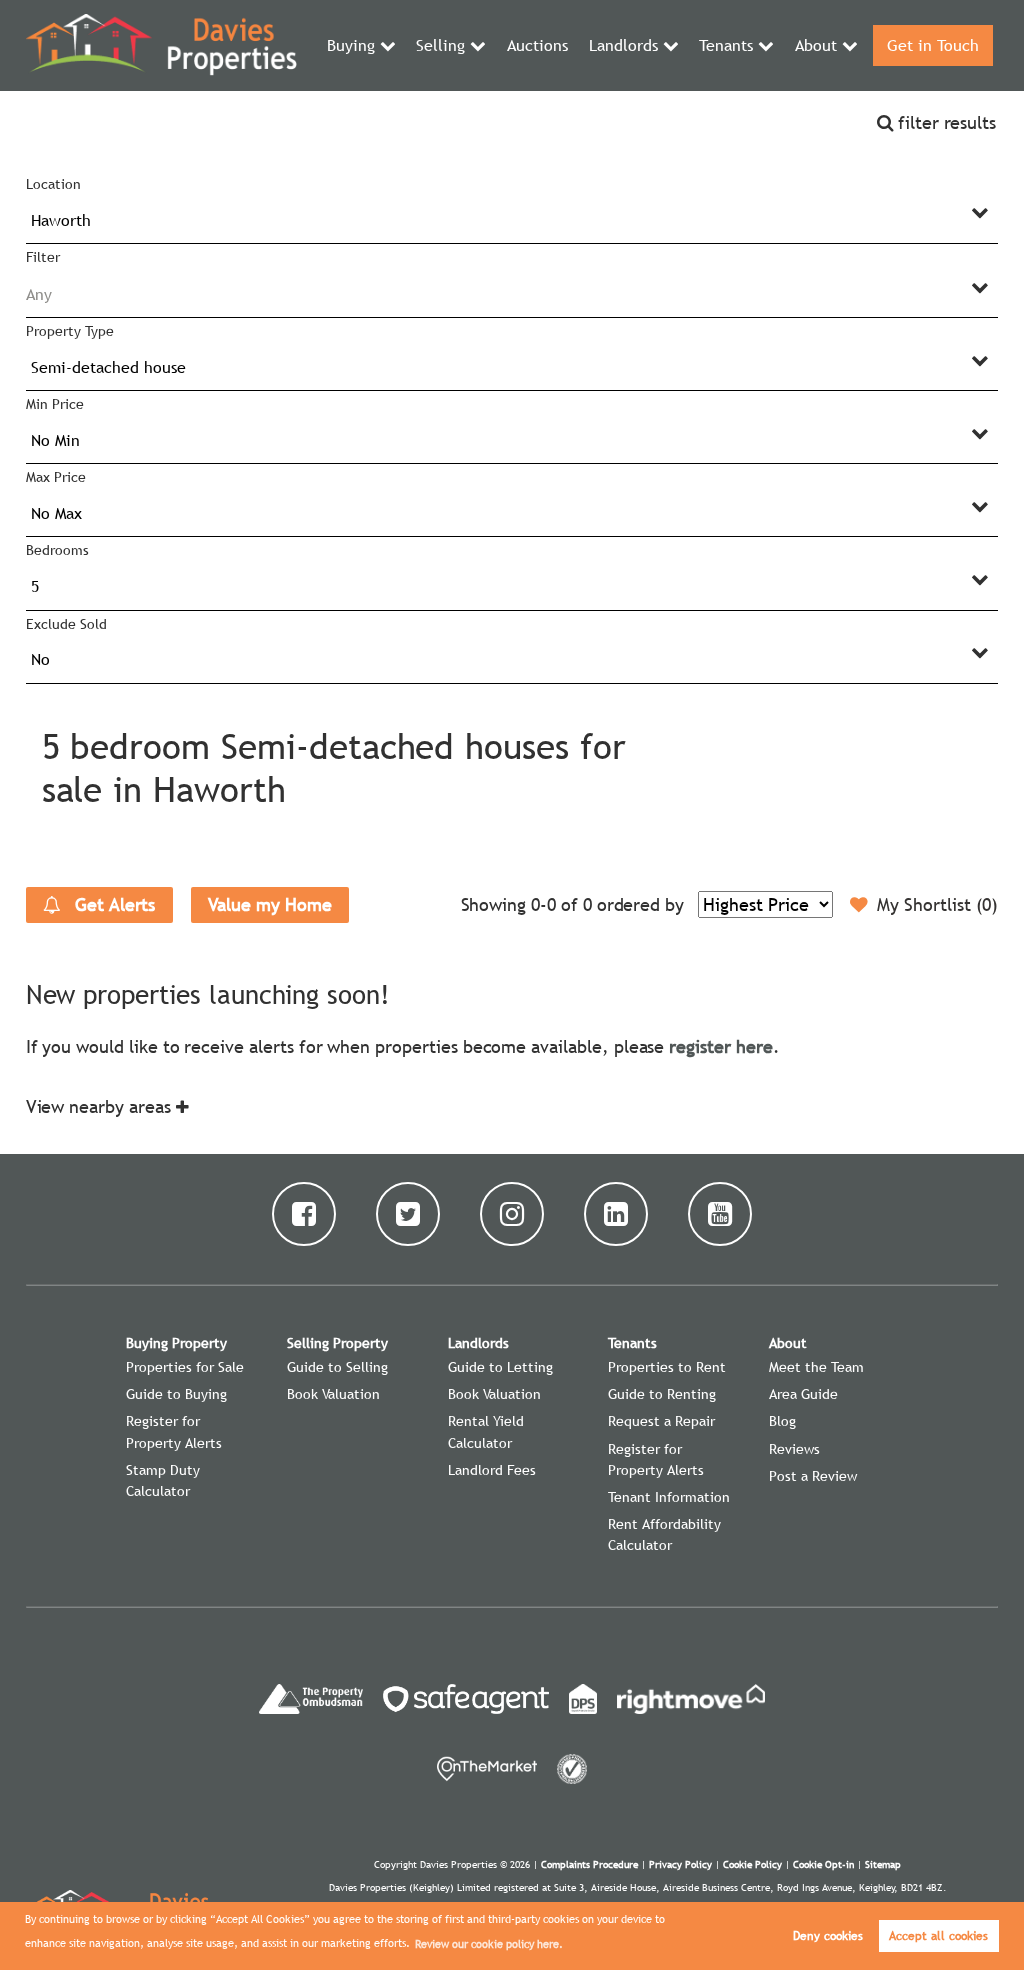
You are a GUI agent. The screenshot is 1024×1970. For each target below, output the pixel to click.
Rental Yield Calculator (486, 1431)
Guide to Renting (662, 1394)
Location (53, 184)
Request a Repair (661, 1421)
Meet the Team (816, 1367)
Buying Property (176, 1343)
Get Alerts (112, 904)
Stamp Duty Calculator (163, 1480)
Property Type (69, 331)
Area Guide (803, 1394)
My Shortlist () (937, 904)
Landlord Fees (492, 1470)
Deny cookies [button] (828, 1936)
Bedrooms (57, 550)
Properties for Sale (185, 1367)
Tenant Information (669, 1497)
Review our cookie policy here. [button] (489, 1944)
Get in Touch (933, 45)
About (816, 45)
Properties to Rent (667, 1367)
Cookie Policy (752, 1864)
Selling (440, 45)
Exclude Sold (66, 624)
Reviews (794, 1449)
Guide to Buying (176, 1394)
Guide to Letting (500, 1367)
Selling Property (337, 1343)
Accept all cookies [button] (938, 1936)
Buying (351, 45)
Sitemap (883, 1864)
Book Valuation (333, 1394)
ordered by (640, 904)
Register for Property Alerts (174, 1431)
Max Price (56, 477)
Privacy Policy (680, 1864)
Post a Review (813, 1476)
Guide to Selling (337, 1367)
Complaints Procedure (589, 1864)
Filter (43, 257)
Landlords (623, 45)
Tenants (726, 45)
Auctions (537, 45)
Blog (782, 1421)
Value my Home (269, 904)
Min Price (55, 404)
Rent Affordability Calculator (664, 1534)
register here (720, 1046)
